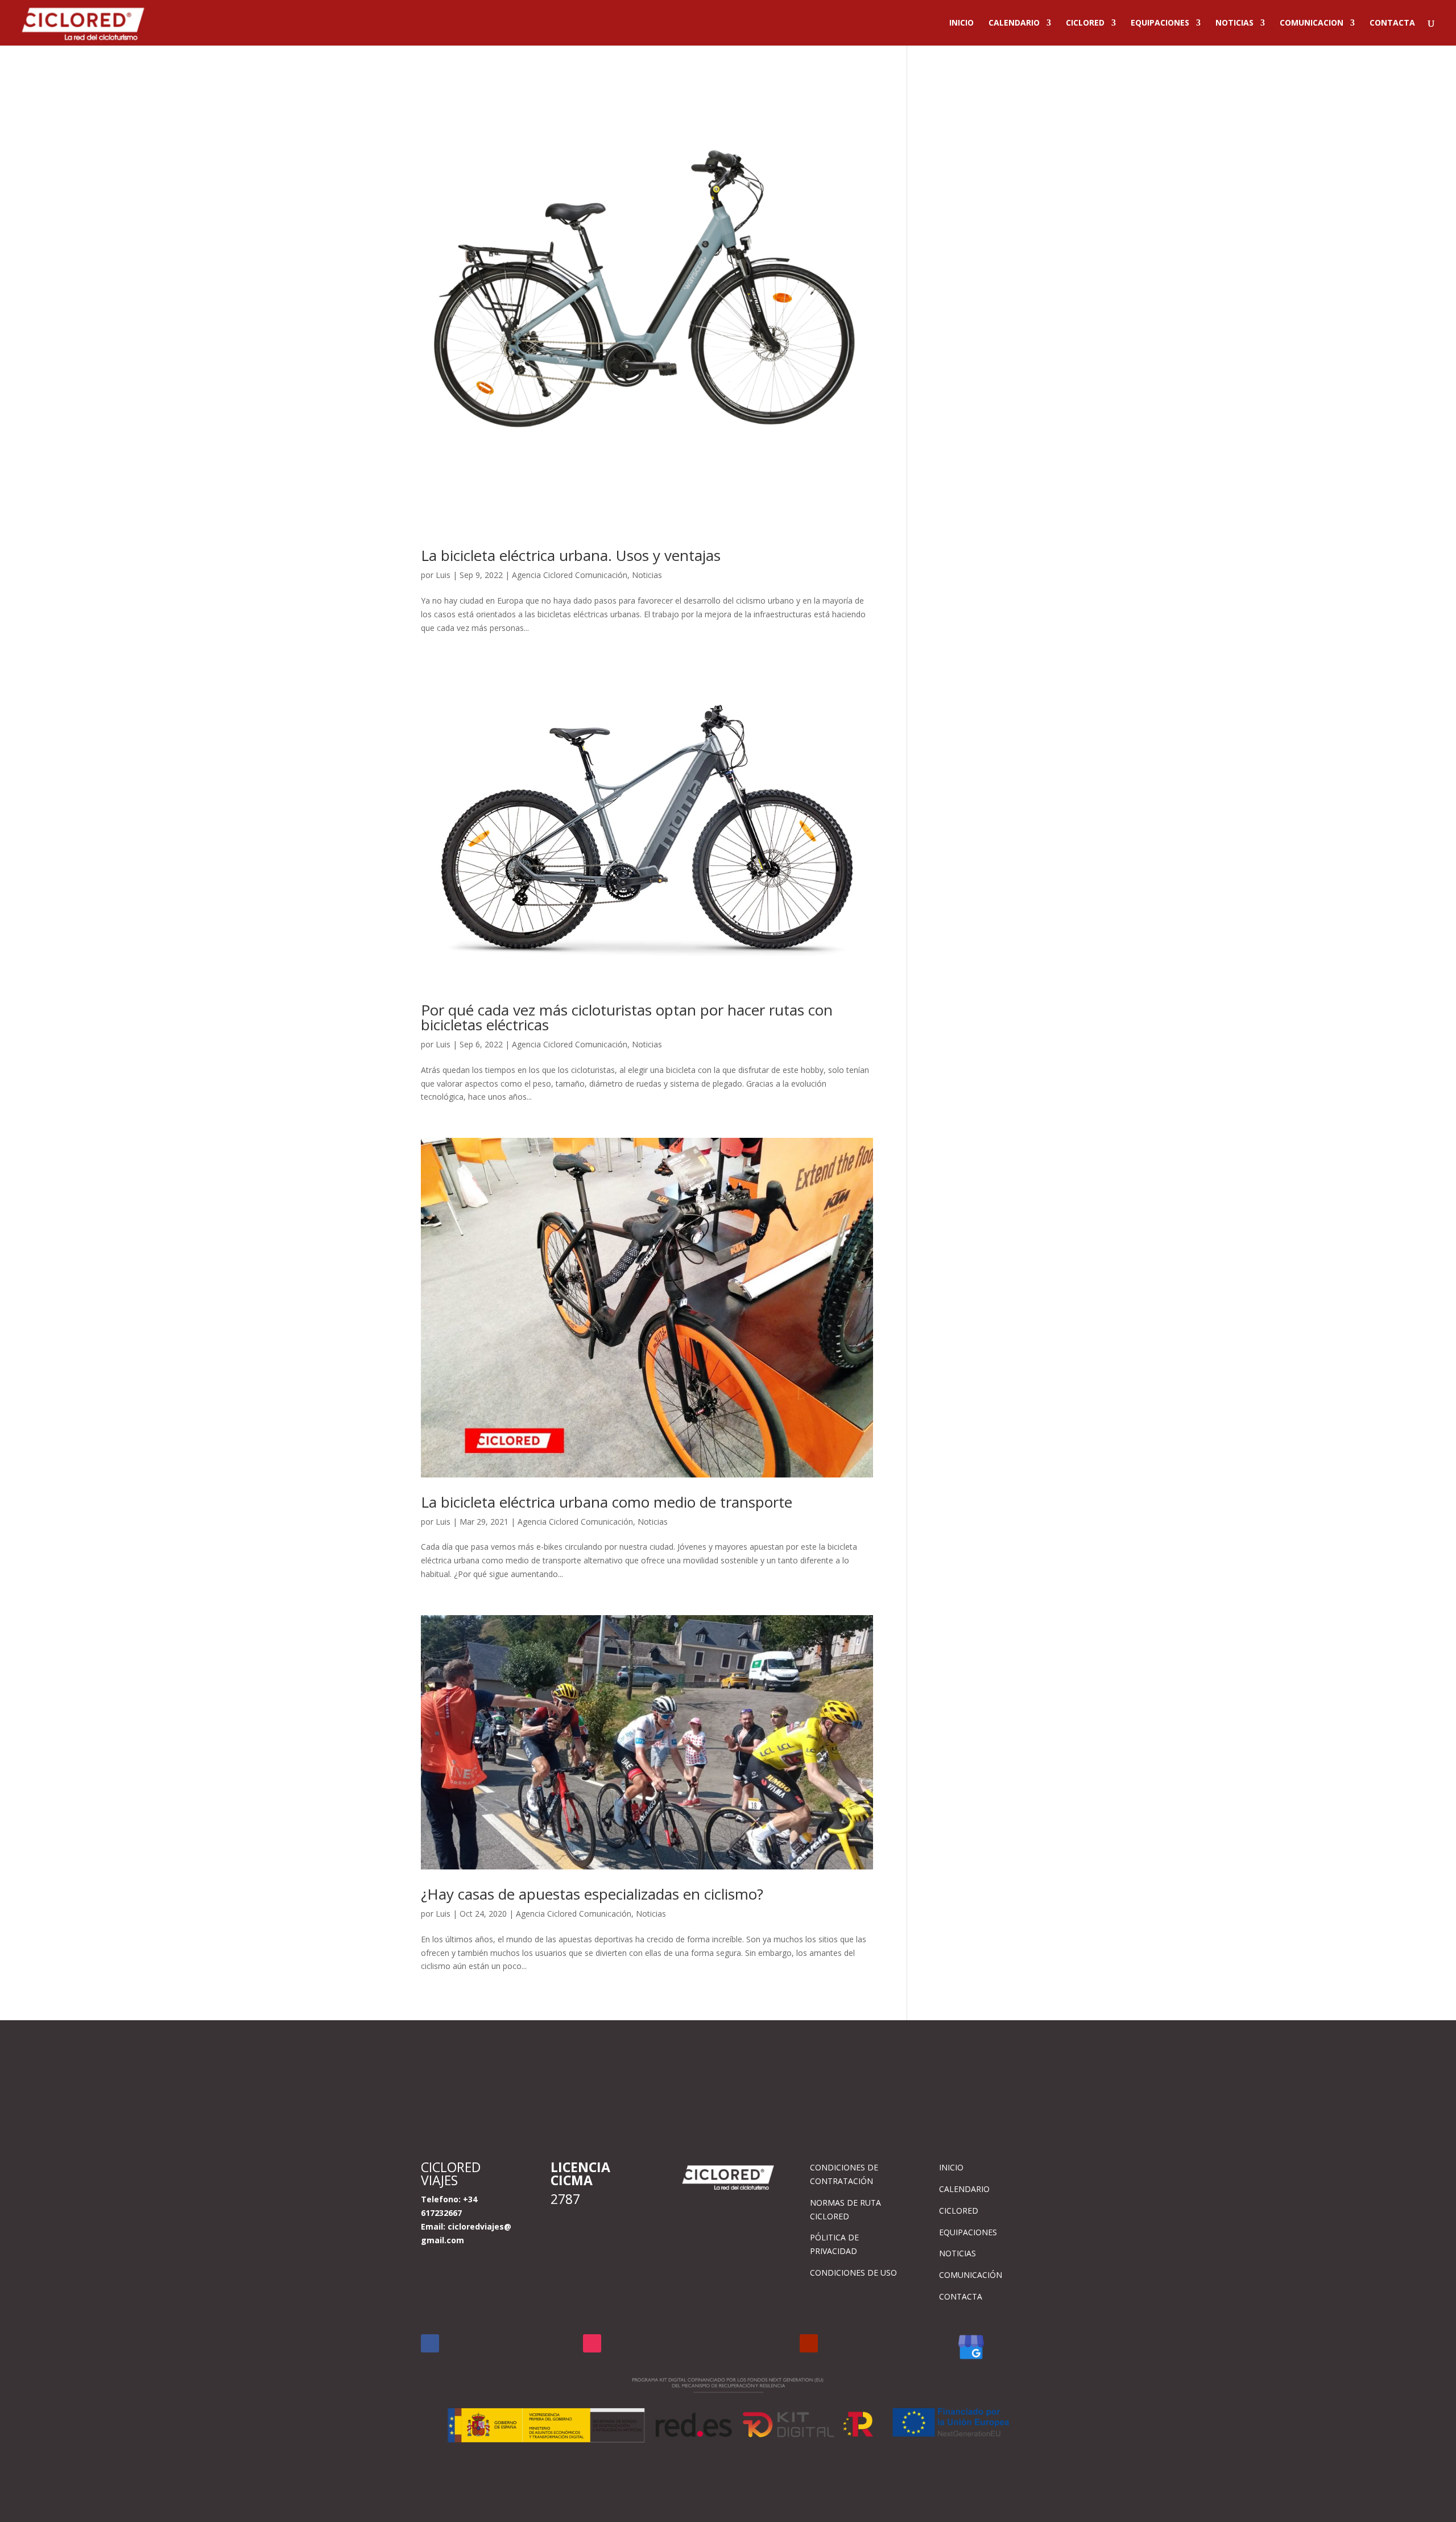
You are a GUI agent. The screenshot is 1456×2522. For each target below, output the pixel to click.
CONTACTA (1392, 23)
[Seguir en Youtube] (809, 2343)
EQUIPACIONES (1160, 23)
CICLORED (1085, 23)
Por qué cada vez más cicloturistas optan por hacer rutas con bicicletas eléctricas (627, 1017)
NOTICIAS (1234, 23)
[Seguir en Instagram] (592, 2343)
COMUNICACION (1312, 23)
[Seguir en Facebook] (430, 2343)
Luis (443, 575)
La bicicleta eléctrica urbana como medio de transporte (607, 1502)
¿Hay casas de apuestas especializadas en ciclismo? (592, 1894)
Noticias (647, 575)
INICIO (961, 23)
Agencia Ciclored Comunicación (570, 575)
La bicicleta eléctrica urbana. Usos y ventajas (571, 555)
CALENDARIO (1014, 23)
